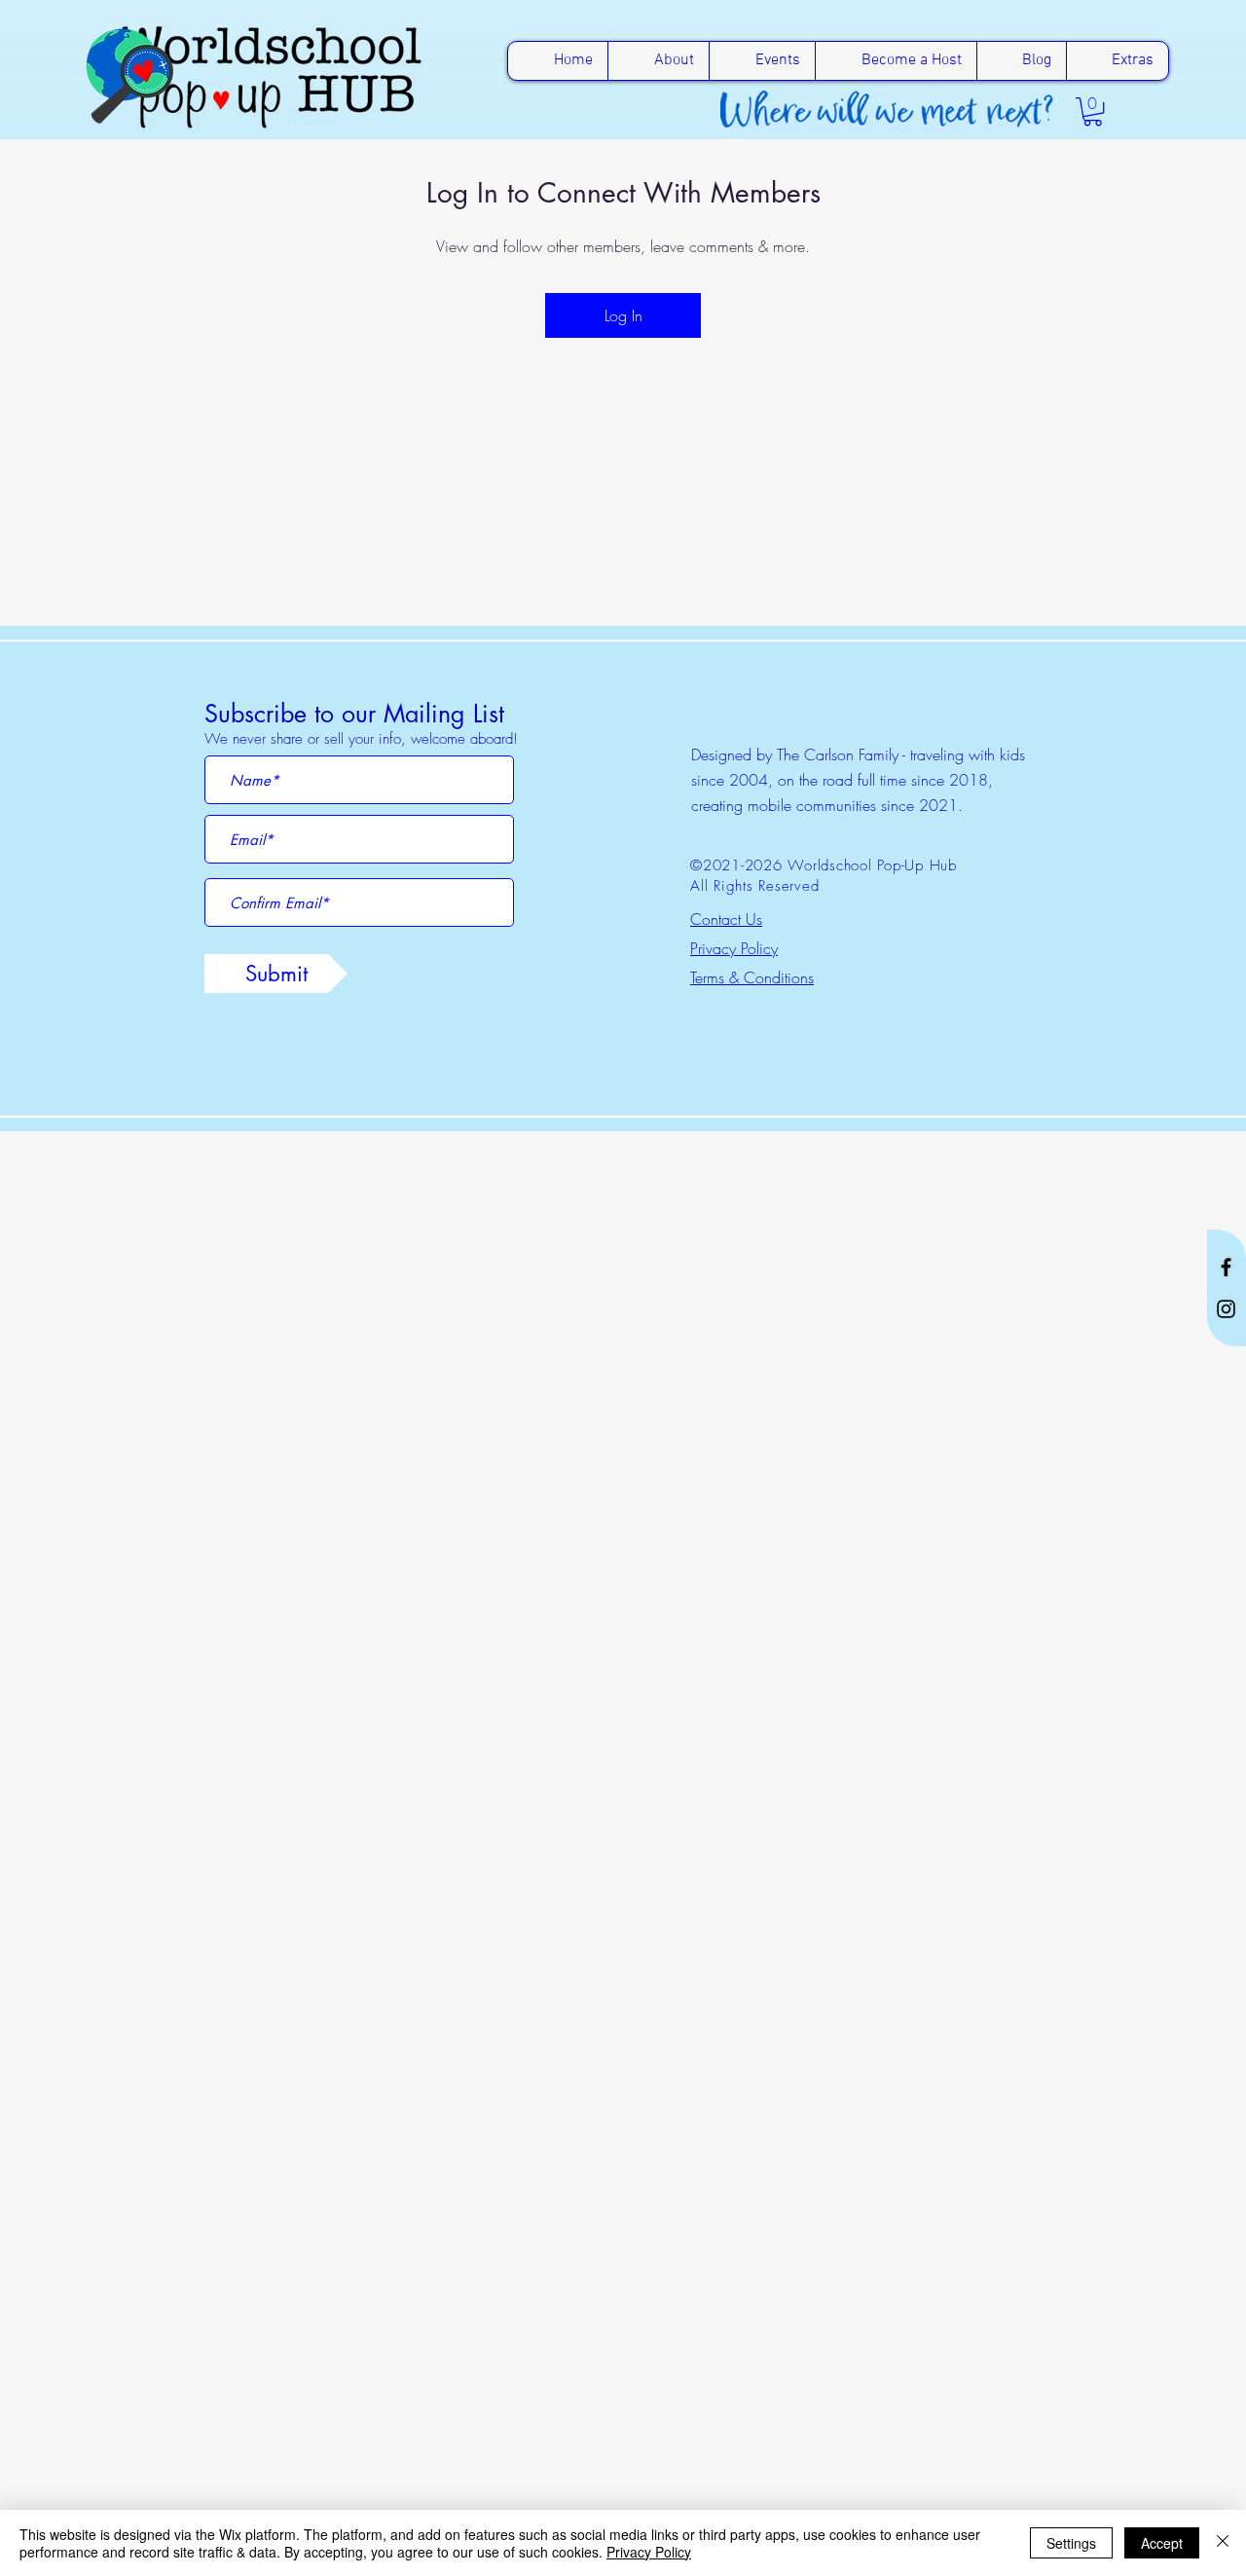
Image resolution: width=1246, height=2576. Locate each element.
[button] (1093, 111)
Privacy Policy (649, 2552)
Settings (1071, 2543)
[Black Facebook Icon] (1226, 1267)
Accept (1162, 2543)
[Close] (1223, 2543)
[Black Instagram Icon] (1226, 1309)
